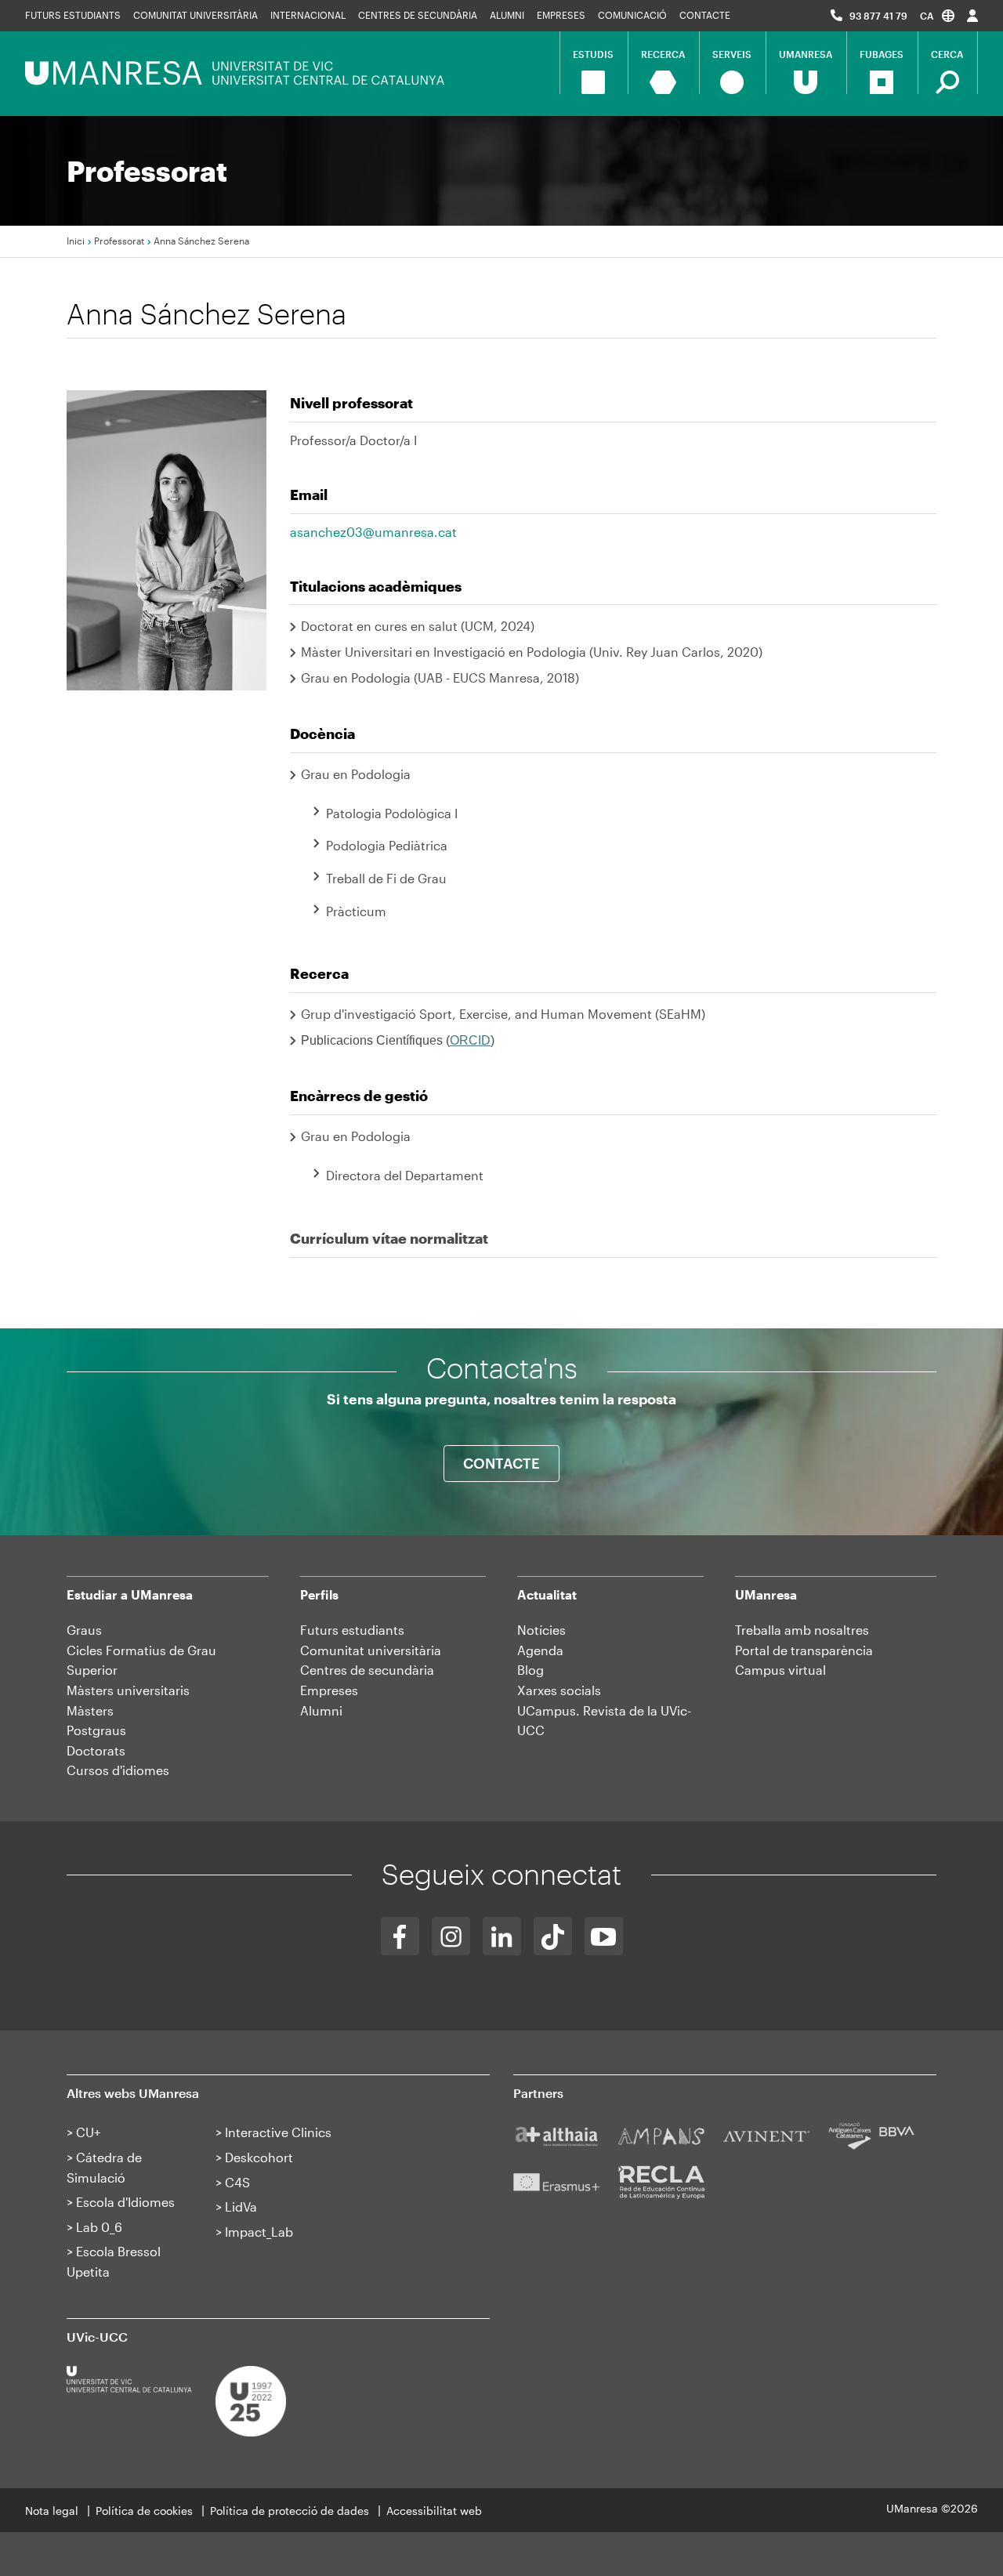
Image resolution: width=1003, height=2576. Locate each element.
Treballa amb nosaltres (802, 1630)
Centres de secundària (418, 15)
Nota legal (52, 2511)
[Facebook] (400, 1936)
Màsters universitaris (128, 1690)
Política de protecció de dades (290, 2511)
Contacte (705, 15)
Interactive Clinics (278, 2132)
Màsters (90, 1710)
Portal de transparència (804, 1650)
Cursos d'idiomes (118, 1770)
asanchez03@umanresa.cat (373, 532)
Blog (530, 1670)
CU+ (88, 2132)
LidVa (241, 2206)
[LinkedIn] (502, 1936)
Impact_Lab (259, 2232)
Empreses (561, 15)
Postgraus (96, 1730)
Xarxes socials (559, 1690)
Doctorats (96, 1750)
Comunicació (632, 15)
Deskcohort (259, 2157)
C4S (237, 2182)
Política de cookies (144, 2511)
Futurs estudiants (73, 15)
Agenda (540, 1650)
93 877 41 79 (878, 16)
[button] (937, 15)
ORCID (470, 1040)
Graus (84, 1630)
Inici (76, 241)
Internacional (308, 15)
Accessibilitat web (434, 2511)
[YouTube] (604, 1936)
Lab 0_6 (99, 2227)
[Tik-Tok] (553, 1936)
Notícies (541, 1630)
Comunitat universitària (196, 15)
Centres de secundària (367, 1670)
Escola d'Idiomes (125, 2202)
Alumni (507, 15)
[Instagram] (451, 1936)
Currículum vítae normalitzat (389, 1238)
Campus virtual (780, 1670)
